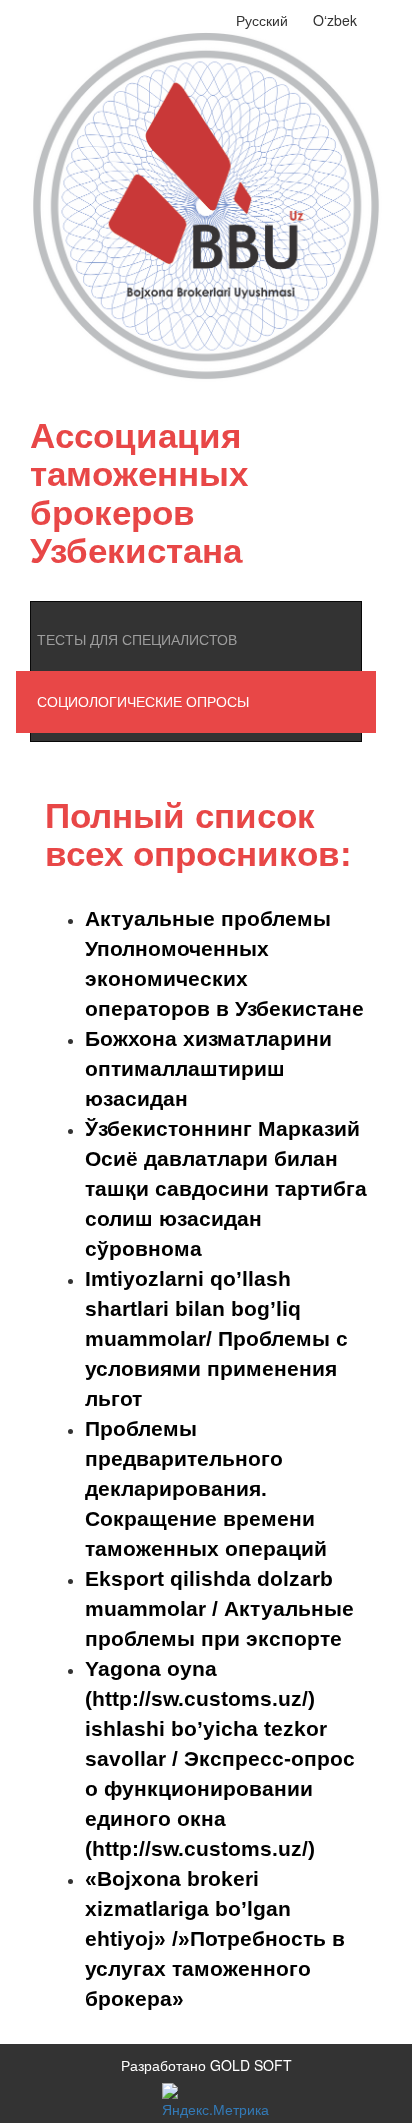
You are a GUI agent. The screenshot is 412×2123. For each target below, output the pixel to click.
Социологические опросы (143, 702)
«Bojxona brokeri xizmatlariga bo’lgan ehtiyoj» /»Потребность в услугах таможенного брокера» (215, 1938)
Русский (262, 20)
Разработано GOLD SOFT (206, 2065)
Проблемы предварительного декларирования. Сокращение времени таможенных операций (206, 1488)
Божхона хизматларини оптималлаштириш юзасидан (208, 1068)
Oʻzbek (335, 20)
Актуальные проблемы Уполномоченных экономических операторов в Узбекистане (224, 963)
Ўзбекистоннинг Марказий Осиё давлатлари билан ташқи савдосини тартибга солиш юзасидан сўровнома (226, 1188)
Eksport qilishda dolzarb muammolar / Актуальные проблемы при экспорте (219, 1608)
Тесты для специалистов (137, 640)
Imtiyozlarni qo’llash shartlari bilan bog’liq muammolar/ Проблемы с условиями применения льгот (216, 1338)
